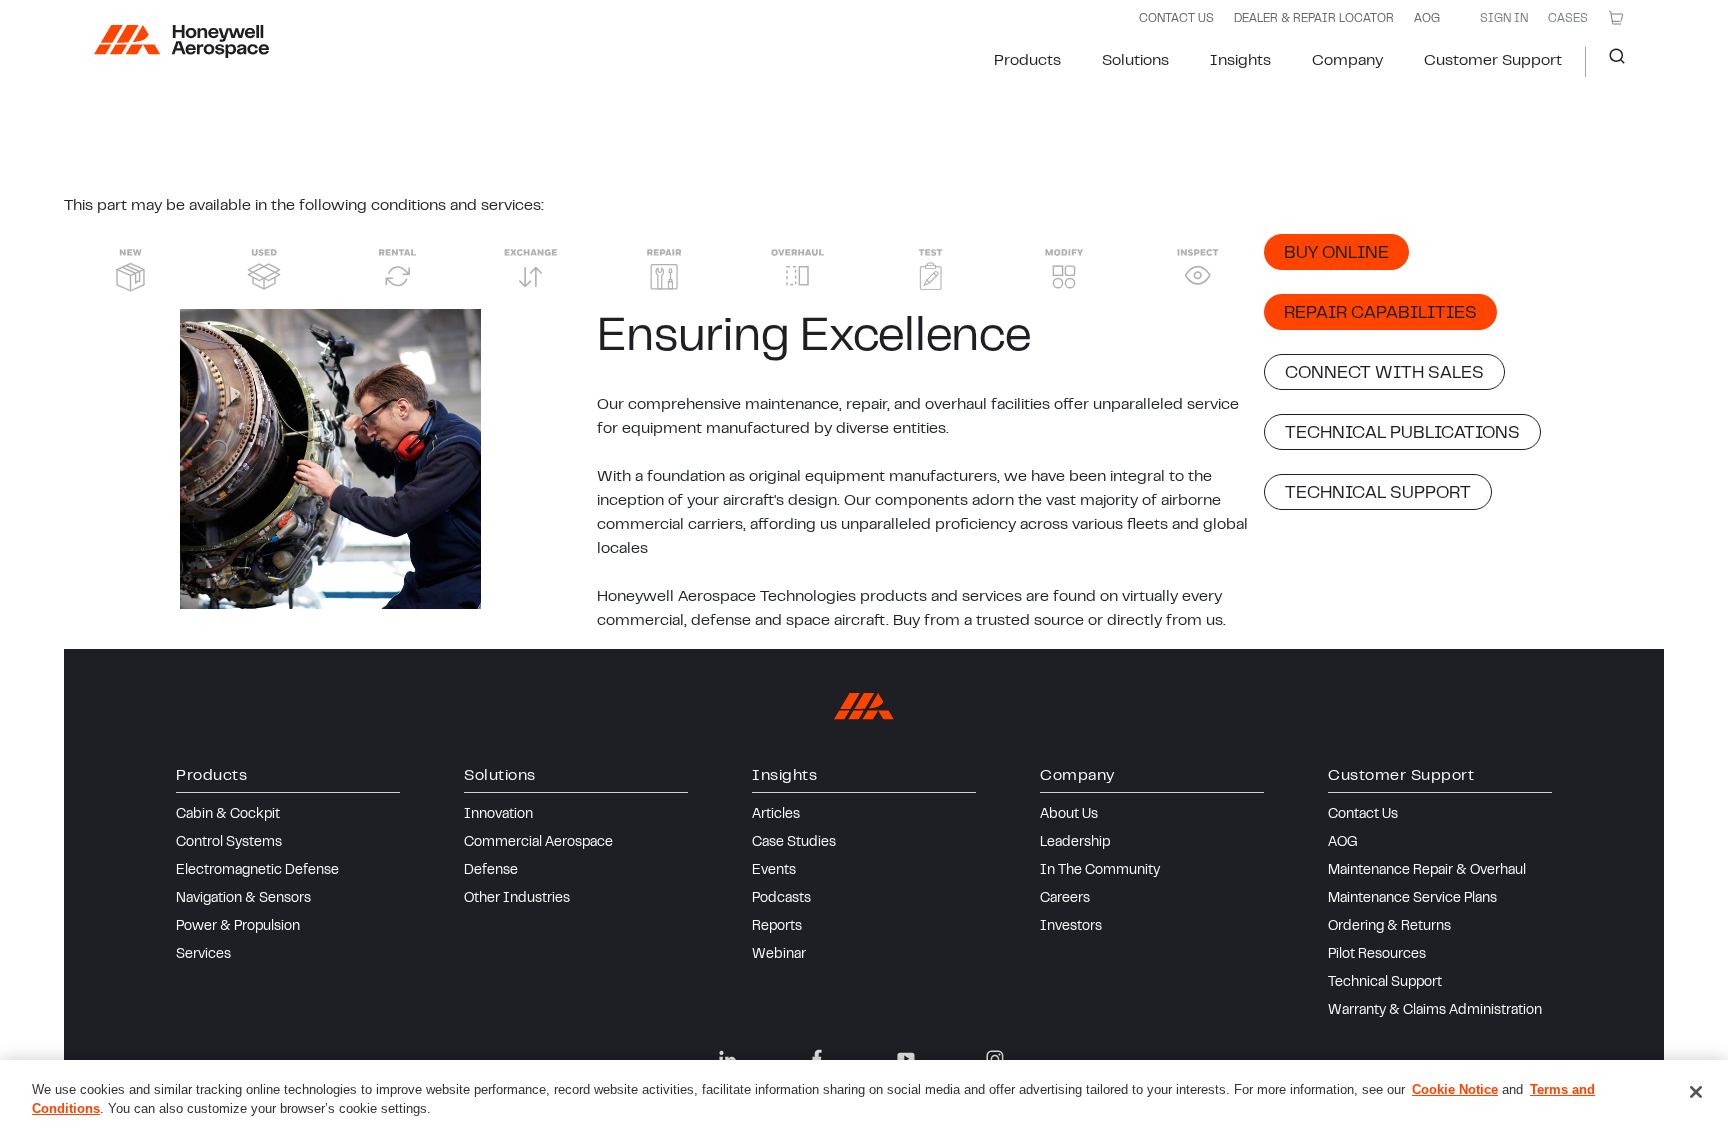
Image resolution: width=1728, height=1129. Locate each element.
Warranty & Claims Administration (1435, 1011)
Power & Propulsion (238, 927)
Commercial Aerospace (538, 843)
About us (1069, 815)
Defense (491, 871)
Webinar (779, 955)
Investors (1071, 927)
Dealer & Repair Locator (1314, 19)
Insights (1240, 61)
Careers (1065, 899)
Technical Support (1385, 983)
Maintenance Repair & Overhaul (1427, 871)
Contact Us (1363, 815)
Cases (1568, 19)
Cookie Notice (1455, 1089)
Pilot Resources (1377, 955)
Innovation (498, 815)
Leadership (1075, 843)
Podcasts (781, 899)
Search (1609, 62)
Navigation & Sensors (243, 899)
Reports (777, 927)
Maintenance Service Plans (1412, 899)
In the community (1100, 871)
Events (774, 871)
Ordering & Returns (1389, 927)
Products (1027, 61)
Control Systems (229, 843)
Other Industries (517, 899)
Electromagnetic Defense (257, 871)
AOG (1427, 19)
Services (203, 955)
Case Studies (794, 843)
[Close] (1696, 1092)
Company (1347, 61)
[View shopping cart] (1616, 18)
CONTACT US (1176, 19)
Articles (776, 815)
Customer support (1493, 61)
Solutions (1135, 61)
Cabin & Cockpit (228, 815)
